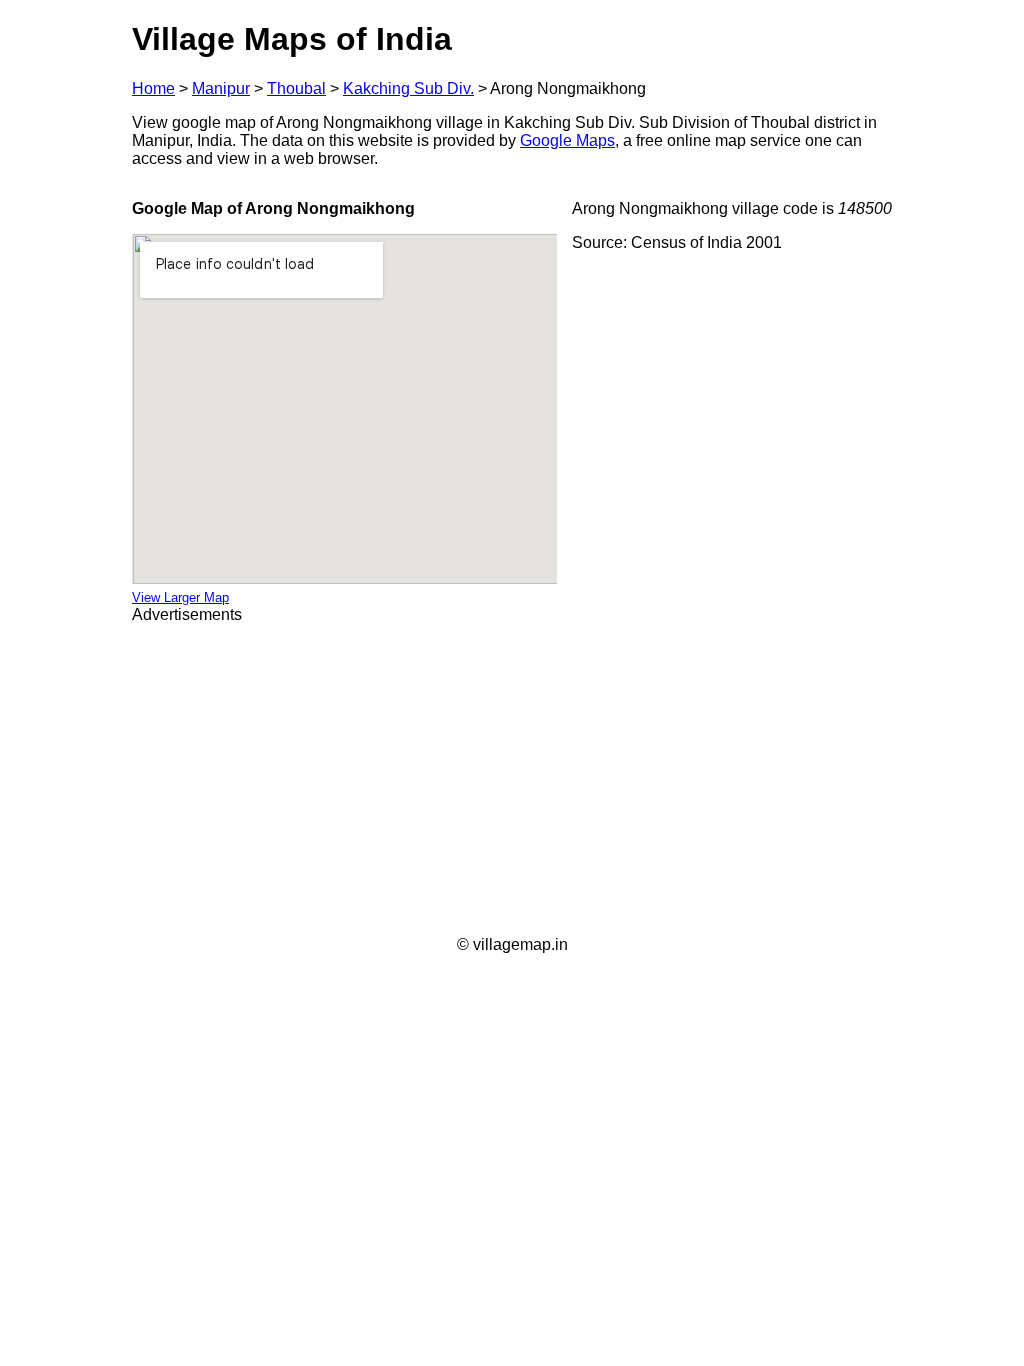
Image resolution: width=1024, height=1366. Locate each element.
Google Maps (567, 140)
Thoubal (296, 88)
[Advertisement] (512, 780)
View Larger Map (180, 597)
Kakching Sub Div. (408, 88)
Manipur (221, 88)
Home (153, 88)
